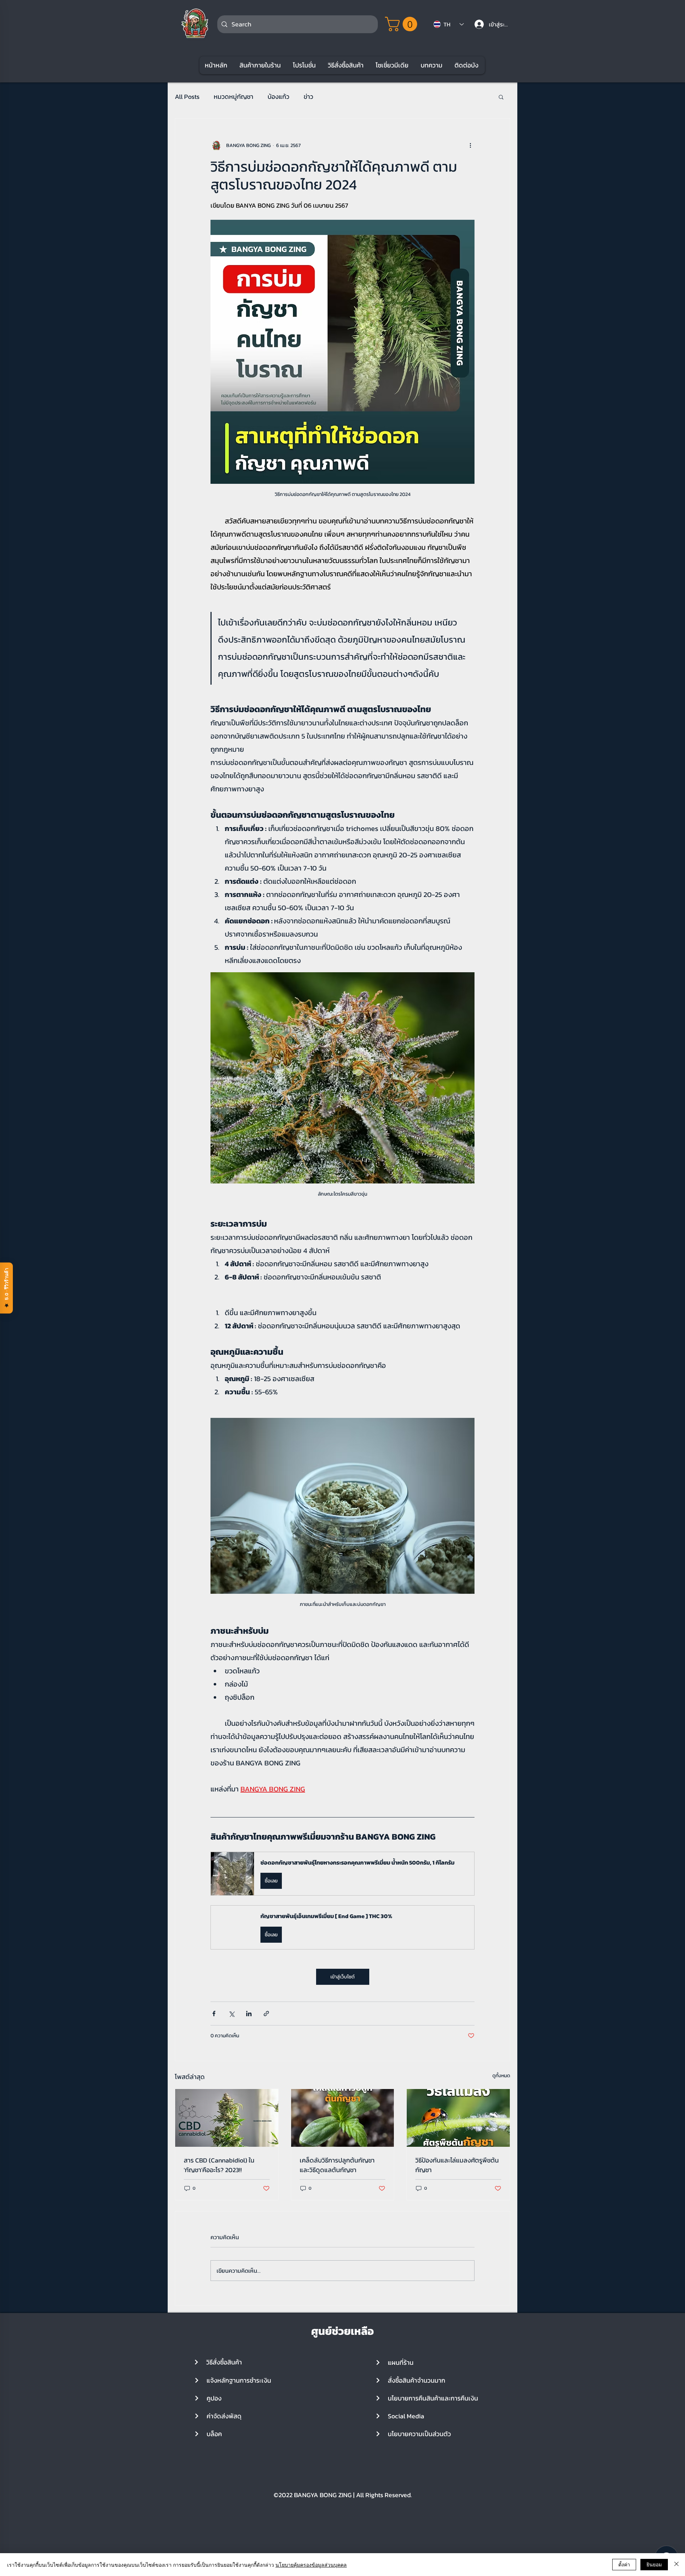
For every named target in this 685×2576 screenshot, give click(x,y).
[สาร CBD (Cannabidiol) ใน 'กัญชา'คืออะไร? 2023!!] (227, 2118)
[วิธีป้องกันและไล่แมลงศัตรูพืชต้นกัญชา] (458, 2118)
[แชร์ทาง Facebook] (214, 2014)
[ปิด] (676, 2565)
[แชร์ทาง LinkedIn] (249, 2014)
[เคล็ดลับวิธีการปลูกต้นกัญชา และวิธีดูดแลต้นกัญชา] (343, 2118)
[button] (403, 24)
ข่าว (308, 97)
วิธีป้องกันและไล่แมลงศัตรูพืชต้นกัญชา (457, 2165)
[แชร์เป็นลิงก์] (266, 2014)
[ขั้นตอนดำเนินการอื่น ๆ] (470, 146)
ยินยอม (654, 2564)
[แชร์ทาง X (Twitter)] (231, 2014)
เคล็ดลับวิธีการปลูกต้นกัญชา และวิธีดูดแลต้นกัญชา (337, 2165)
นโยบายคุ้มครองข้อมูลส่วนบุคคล (311, 2565)
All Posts (187, 97)
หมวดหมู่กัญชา (234, 97)
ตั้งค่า (624, 2564)
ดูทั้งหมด (501, 2076)
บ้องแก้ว (278, 97)
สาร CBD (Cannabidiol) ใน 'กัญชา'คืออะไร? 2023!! (219, 2165)
